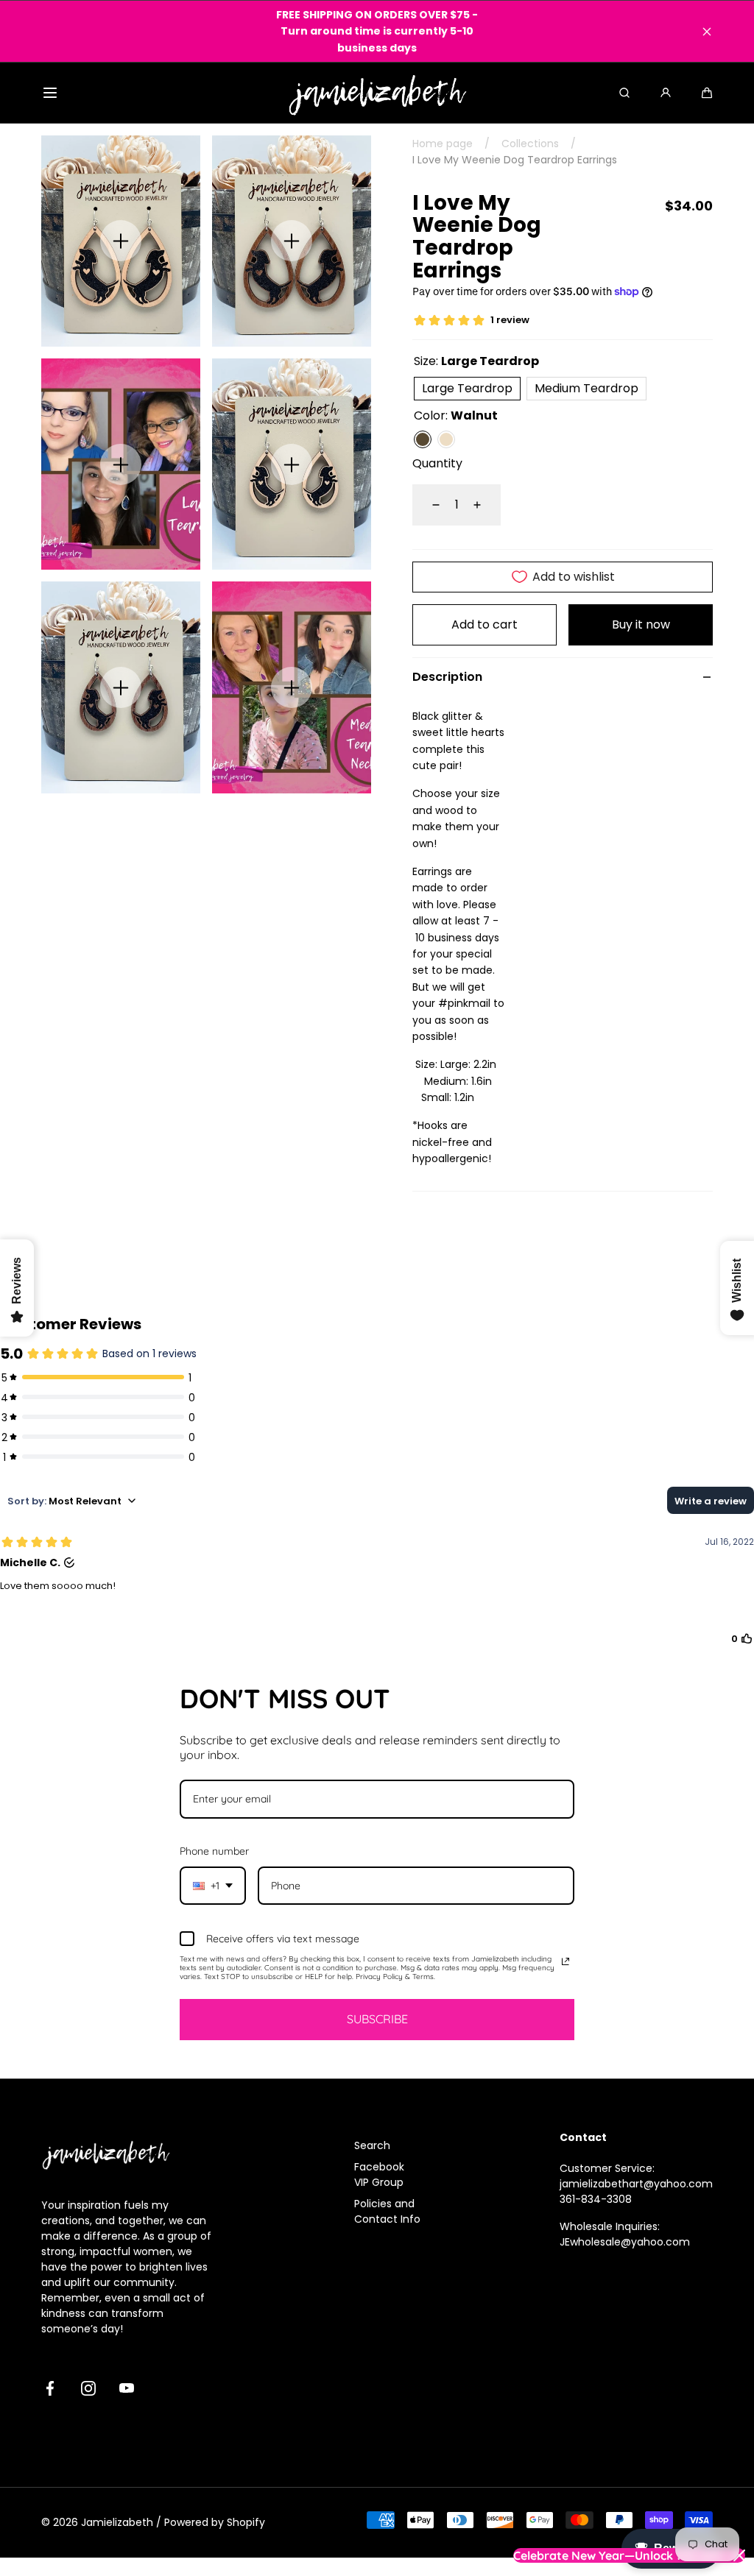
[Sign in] (666, 93)
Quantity (437, 463)
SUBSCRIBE (377, 2019)
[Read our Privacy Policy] (565, 1961)
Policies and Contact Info (387, 2211)
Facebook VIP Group (379, 2175)
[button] (50, 93)
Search (372, 2145)
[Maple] (446, 439)
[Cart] (707, 93)
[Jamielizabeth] (377, 93)
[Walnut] (423, 439)
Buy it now (641, 624)
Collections (530, 144)
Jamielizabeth (117, 2522)
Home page (443, 144)
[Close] (707, 32)
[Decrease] (427, 505)
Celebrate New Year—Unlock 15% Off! (617, 2555)
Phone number (214, 1851)
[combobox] (213, 1886)
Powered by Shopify (215, 2522)
